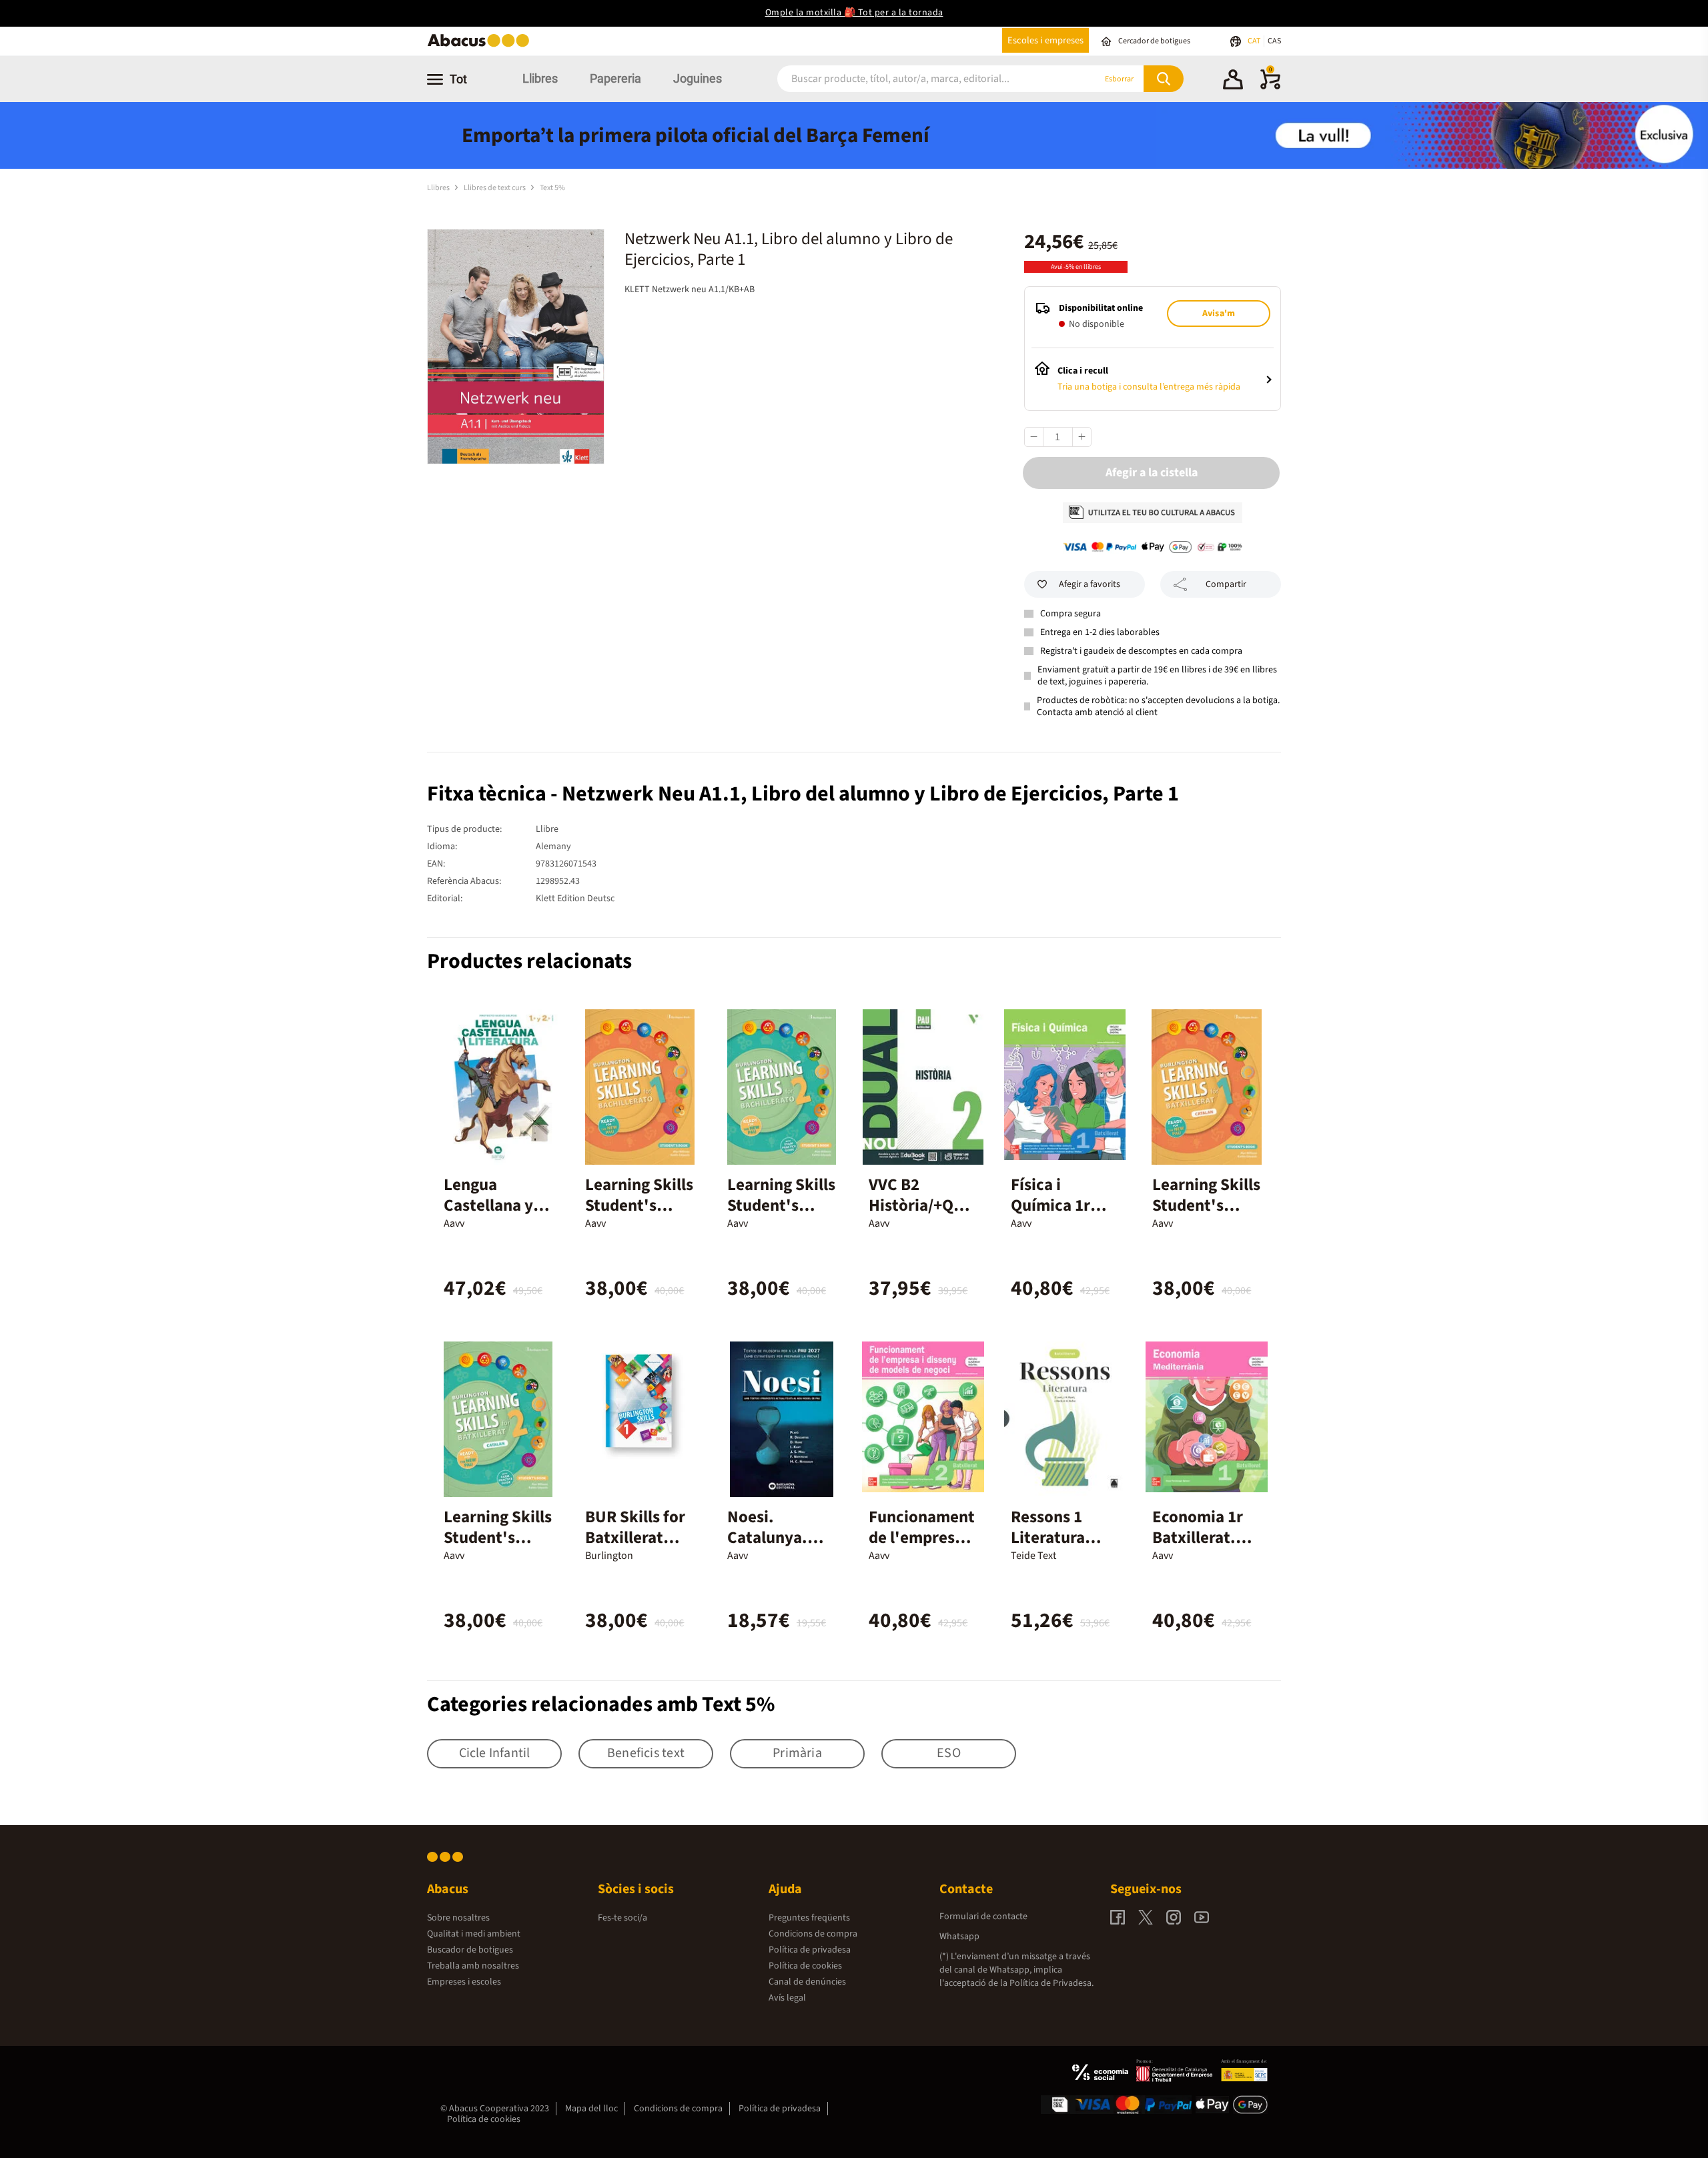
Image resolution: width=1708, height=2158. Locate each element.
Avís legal (787, 1998)
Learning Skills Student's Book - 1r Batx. (1206, 1205)
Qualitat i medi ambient (474, 1934)
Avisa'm (1219, 314)
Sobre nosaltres (458, 1918)
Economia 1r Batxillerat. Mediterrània (1200, 1538)
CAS (1274, 41)
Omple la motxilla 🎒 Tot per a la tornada (854, 13)
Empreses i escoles (464, 1982)
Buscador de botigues (470, 1950)
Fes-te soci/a (622, 1918)
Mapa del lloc (591, 2109)
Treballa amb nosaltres (473, 1966)
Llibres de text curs (495, 188)
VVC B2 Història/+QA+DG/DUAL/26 (920, 1205)
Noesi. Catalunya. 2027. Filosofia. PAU (778, 1548)
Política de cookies (805, 1966)
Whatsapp (959, 1937)
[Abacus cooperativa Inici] (482, 46)
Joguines (698, 78)
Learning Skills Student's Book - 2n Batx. (498, 1548)
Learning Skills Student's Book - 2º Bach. (781, 1216)
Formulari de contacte (983, 1917)
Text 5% (552, 188)
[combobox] (920, 79)
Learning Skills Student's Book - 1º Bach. (639, 1216)
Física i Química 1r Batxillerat (1050, 1205)
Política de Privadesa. (1051, 1983)
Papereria (615, 78)
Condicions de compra (813, 1934)
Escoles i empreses (1045, 40)
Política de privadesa (810, 1950)
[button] (1233, 81)
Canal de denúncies (807, 1982)
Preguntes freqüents (809, 1918)
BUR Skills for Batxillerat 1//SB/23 (635, 1538)
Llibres (540, 78)
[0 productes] (1270, 87)
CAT (1255, 41)
